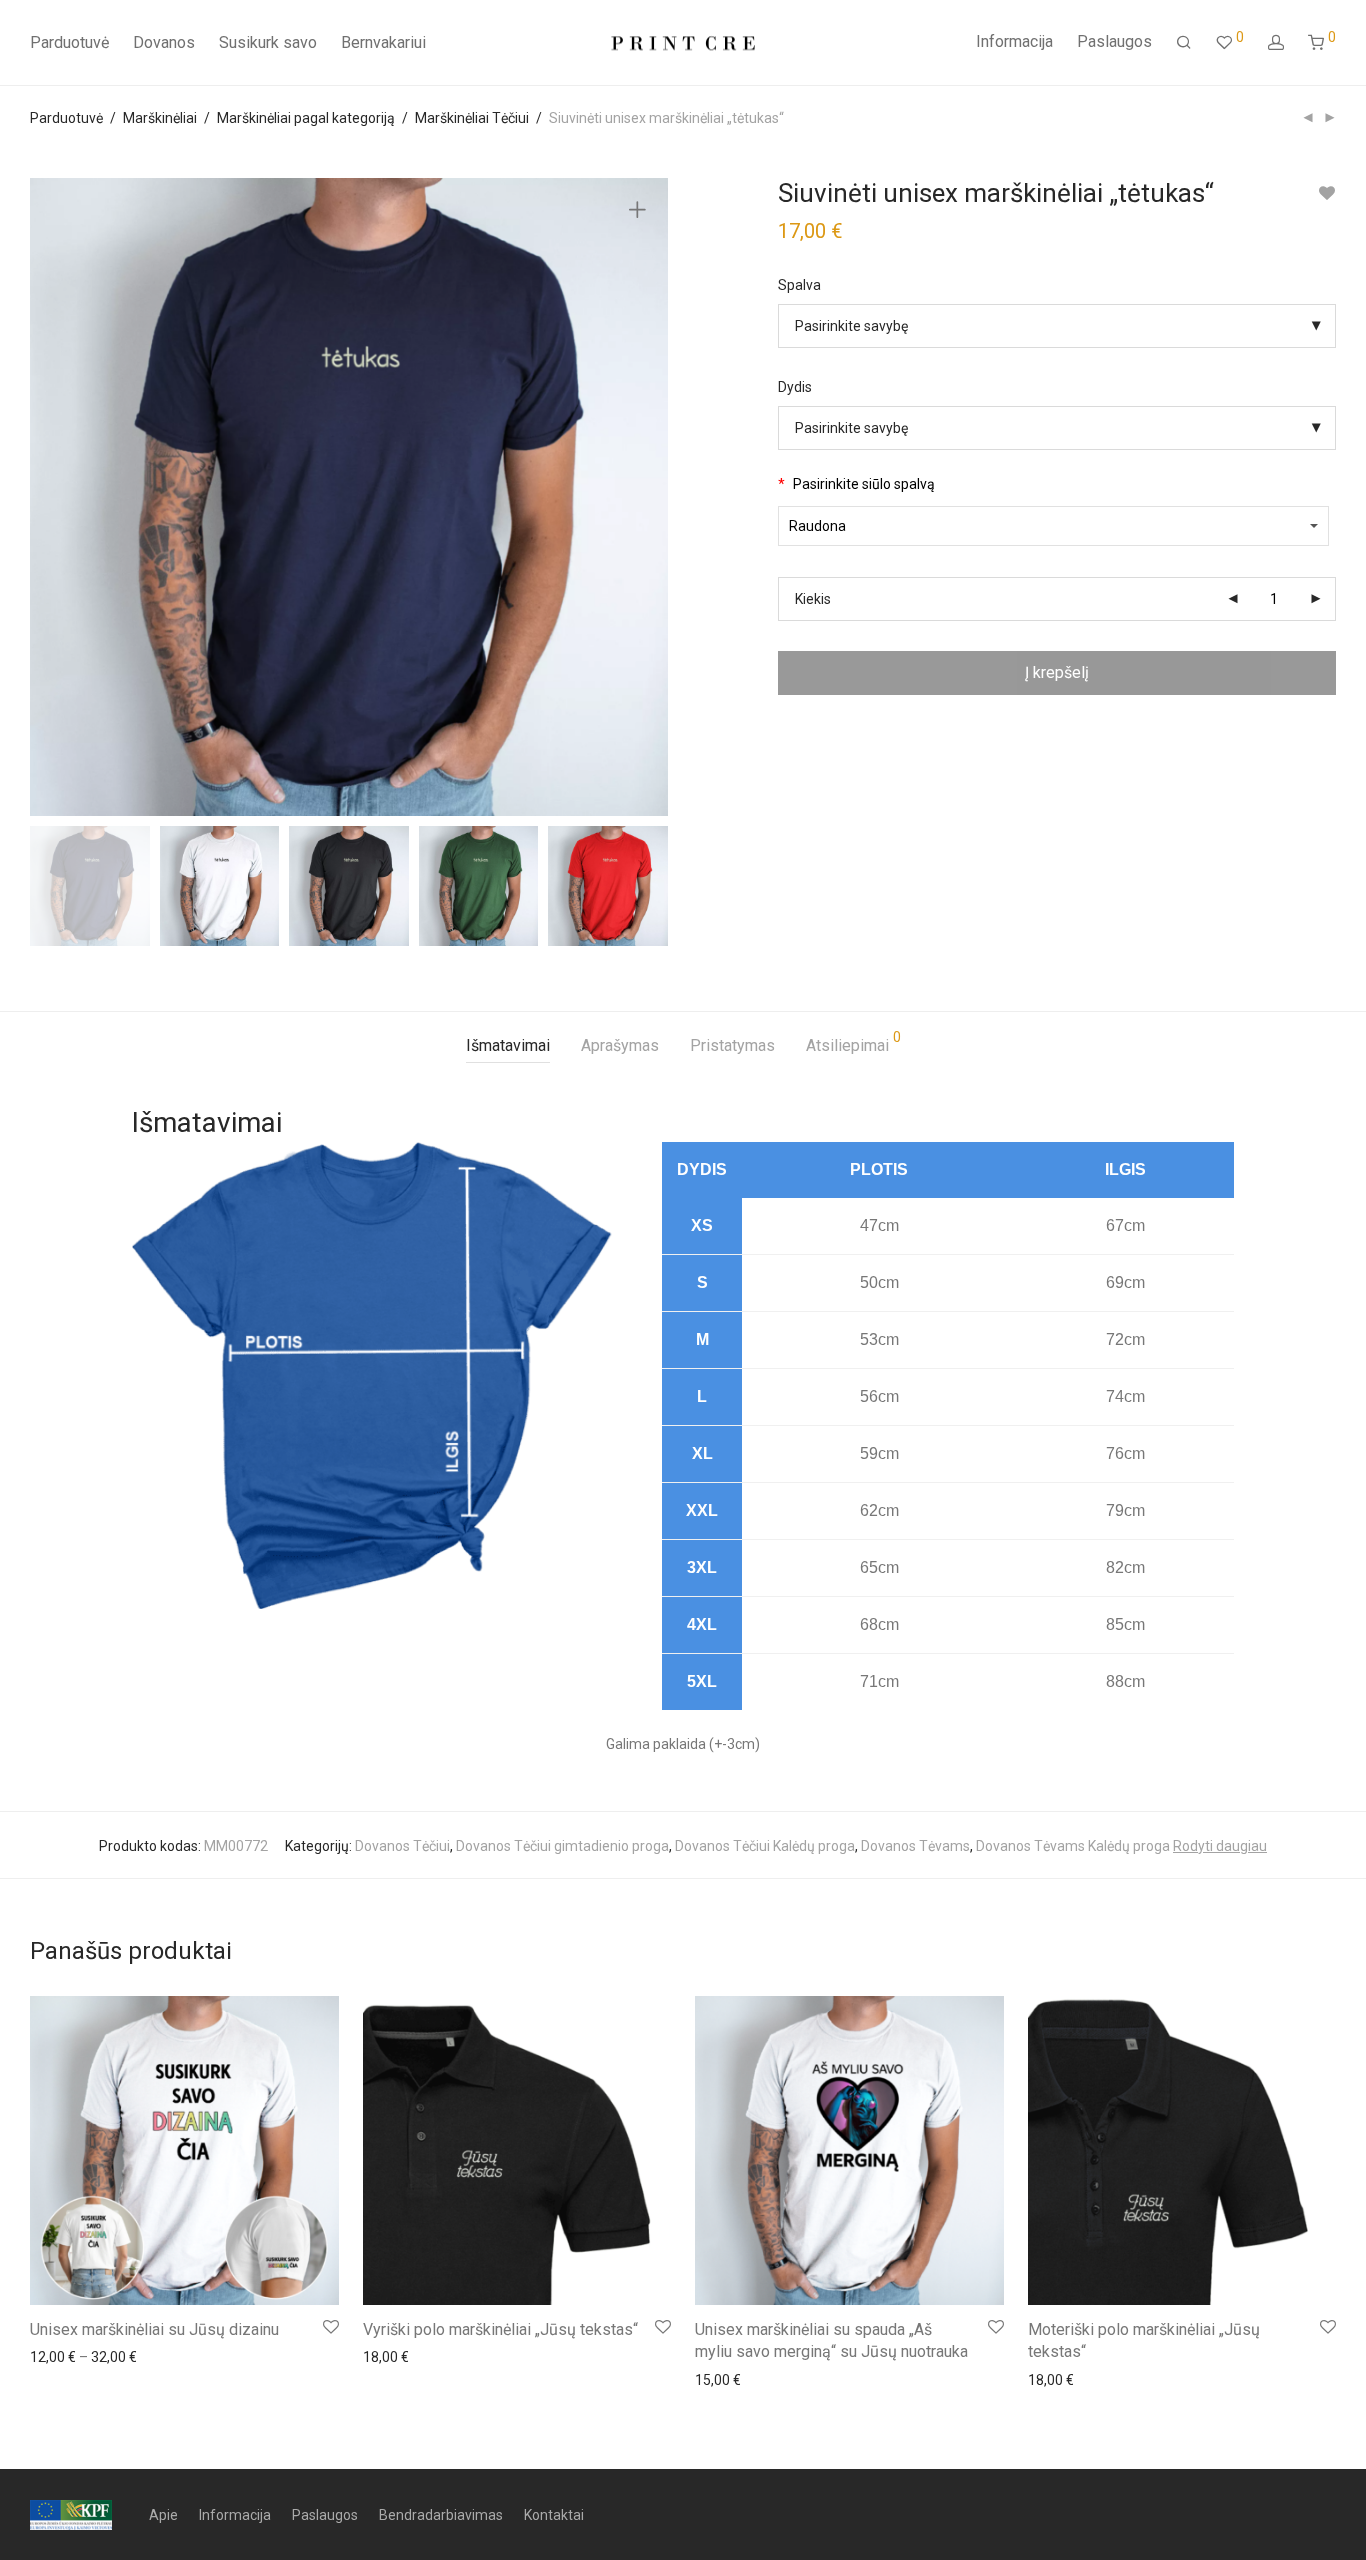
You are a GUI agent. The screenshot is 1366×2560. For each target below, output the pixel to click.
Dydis (795, 387)
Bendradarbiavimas (441, 2515)
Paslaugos (1114, 41)
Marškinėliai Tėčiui (472, 118)
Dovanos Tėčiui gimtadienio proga (562, 1846)
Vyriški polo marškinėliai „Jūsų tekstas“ (500, 2329)
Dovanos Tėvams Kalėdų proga (1073, 1846)
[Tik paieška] (1184, 43)
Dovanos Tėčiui (402, 1846)
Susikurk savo (268, 42)
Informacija (1014, 41)
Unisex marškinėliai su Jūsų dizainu (154, 2329)
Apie (163, 2515)
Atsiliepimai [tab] (853, 1042)
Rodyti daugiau (1220, 1846)
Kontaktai (554, 2515)
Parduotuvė (69, 42)
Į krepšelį (1057, 672)
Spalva (799, 285)
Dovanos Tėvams (915, 1846)
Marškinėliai (160, 118)
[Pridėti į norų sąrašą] (1326, 193)
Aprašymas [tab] (620, 1045)
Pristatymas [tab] (732, 1045)
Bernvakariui (383, 42)
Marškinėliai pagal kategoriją (306, 118)
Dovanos (164, 42)
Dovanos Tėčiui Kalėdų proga (765, 1846)
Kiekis (813, 599)
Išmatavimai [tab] (508, 1045)
